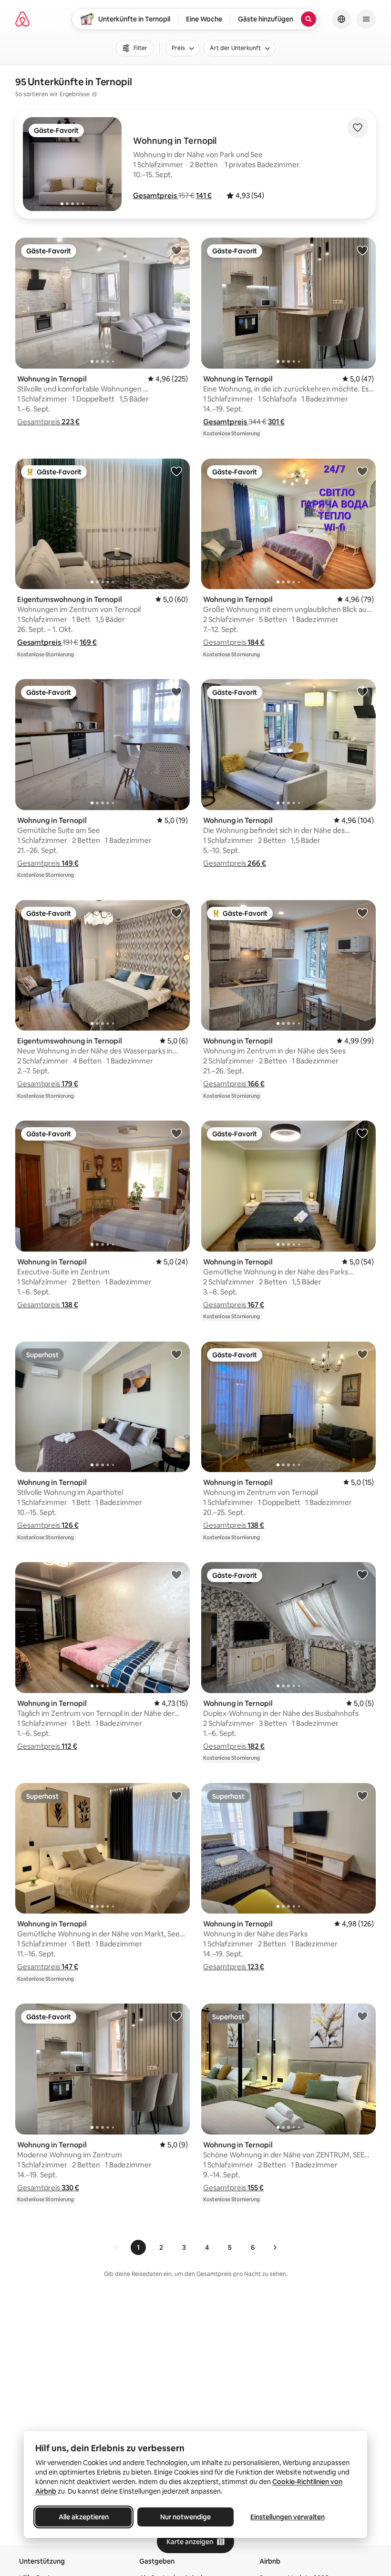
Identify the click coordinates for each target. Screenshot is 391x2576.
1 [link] (138, 2247)
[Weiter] (275, 2247)
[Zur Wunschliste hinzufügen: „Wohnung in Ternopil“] (176, 250)
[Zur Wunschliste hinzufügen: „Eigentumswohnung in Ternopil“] (176, 471)
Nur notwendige (185, 2517)
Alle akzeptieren (84, 2517)
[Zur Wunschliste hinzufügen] (358, 128)
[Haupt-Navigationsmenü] (366, 19)
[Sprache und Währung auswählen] (341, 19)
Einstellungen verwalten (288, 2517)
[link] (116, 2247)
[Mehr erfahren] (94, 94)
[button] (156, 195)
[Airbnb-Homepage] (22, 19)
